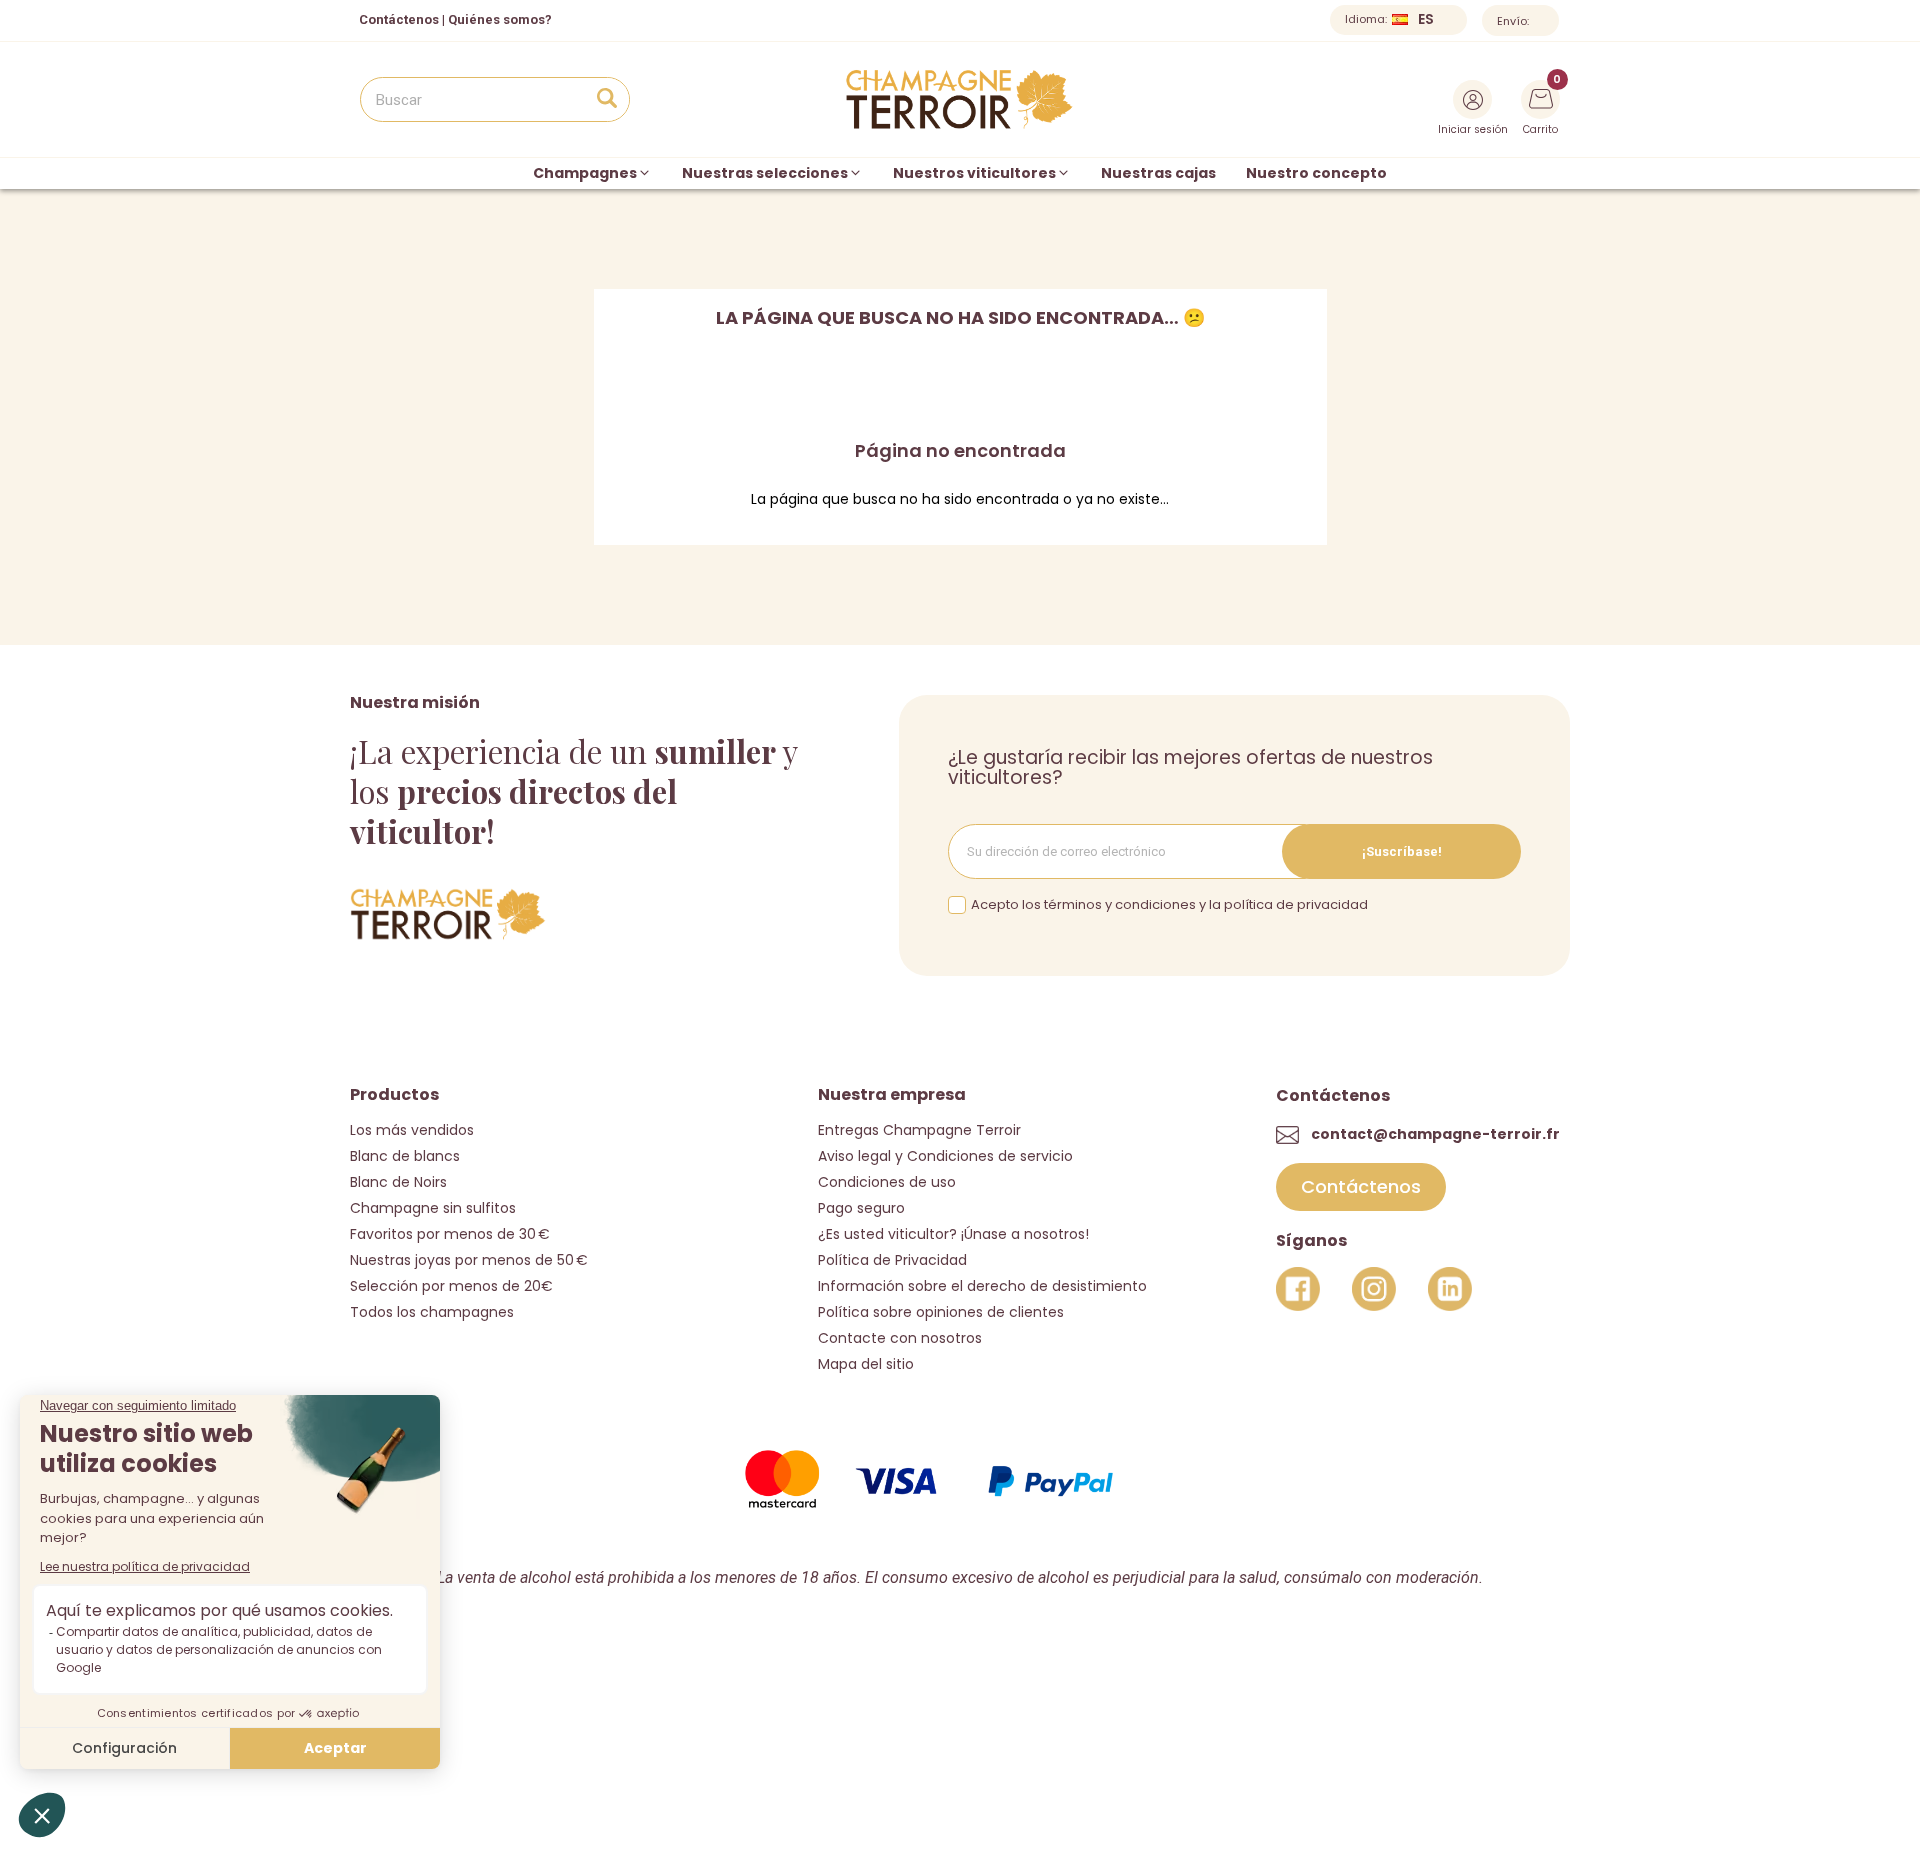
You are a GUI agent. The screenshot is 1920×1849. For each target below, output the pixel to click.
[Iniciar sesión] (1472, 99)
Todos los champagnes (432, 1312)
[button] (1361, 1187)
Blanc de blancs (405, 1156)
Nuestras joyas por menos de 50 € (469, 1260)
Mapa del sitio (866, 1364)
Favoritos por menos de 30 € (450, 1234)
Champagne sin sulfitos (433, 1208)
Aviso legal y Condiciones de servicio (945, 1156)
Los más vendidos (412, 1130)
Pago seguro (861, 1208)
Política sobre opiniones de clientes (941, 1312)
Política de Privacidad (892, 1260)
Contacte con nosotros (900, 1338)
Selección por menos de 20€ (451, 1286)
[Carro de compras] (1541, 97)
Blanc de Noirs (398, 1182)
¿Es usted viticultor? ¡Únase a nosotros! (953, 1234)
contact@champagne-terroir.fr (1435, 1134)
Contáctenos (399, 19)
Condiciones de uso (887, 1182)
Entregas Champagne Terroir (919, 1130)
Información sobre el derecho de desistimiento (982, 1286)
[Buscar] (606, 99)
